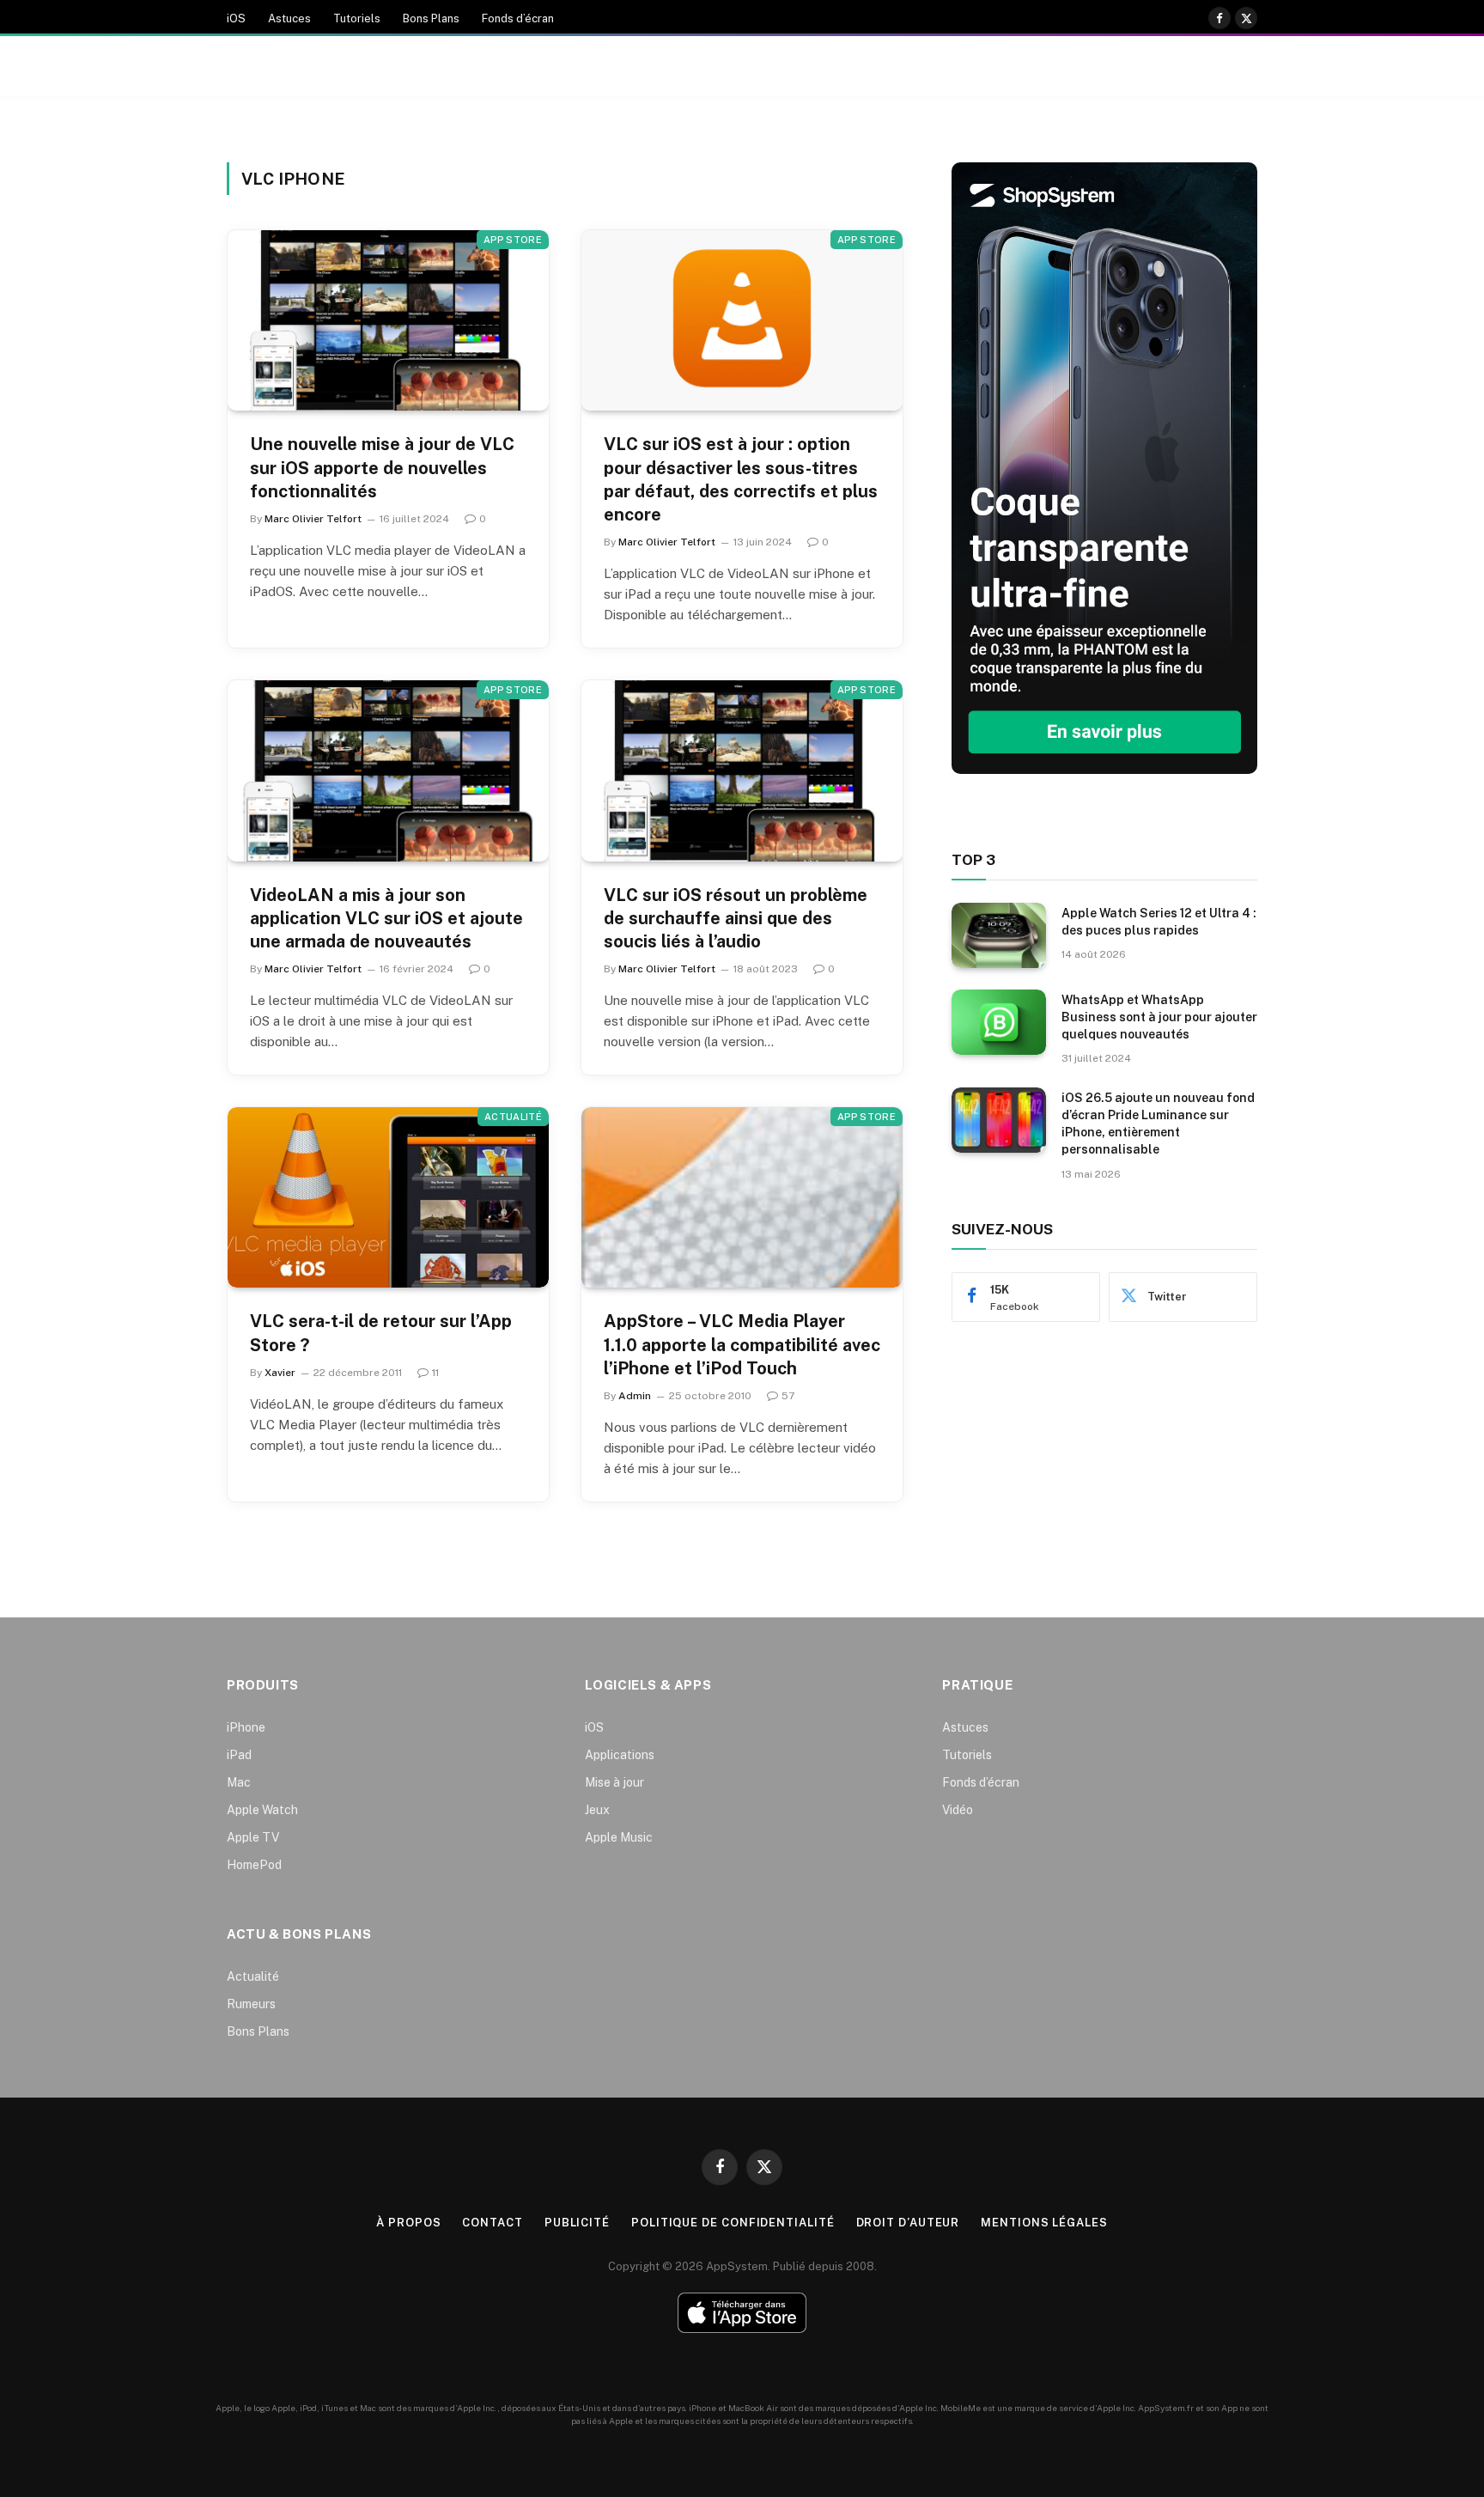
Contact (492, 2223)
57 (788, 1396)
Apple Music (619, 1837)
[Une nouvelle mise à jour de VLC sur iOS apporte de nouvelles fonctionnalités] (388, 320)
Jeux (597, 1810)
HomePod (254, 1865)
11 (435, 1373)
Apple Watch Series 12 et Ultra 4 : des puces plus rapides (1159, 922)
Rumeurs (251, 2004)
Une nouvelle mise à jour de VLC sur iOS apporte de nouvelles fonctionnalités (382, 467)
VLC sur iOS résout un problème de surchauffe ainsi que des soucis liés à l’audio (736, 918)
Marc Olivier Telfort (313, 519)
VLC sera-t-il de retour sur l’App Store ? (381, 1333)
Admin (635, 1396)
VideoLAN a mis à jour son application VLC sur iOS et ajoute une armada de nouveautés (386, 918)
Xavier (280, 1373)
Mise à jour (614, 1782)
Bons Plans (431, 18)
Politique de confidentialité (733, 2223)
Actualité (513, 1117)
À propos (408, 2223)
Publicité (577, 2223)
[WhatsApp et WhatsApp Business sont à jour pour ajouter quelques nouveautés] (999, 1022)
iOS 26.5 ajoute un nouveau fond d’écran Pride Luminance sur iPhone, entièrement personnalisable (1158, 1124)
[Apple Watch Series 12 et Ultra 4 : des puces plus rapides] (999, 935)
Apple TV (253, 1837)
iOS (236, 18)
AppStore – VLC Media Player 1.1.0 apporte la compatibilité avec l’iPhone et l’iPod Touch (742, 1344)
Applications (620, 1755)
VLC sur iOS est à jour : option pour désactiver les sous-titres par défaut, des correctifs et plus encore (741, 479)
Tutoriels (357, 18)
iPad (239, 1755)
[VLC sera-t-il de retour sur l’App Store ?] (388, 1197)
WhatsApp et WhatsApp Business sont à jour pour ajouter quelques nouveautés (1159, 1017)
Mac (239, 1782)
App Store (513, 240)
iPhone (246, 1727)
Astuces (289, 18)
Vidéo (958, 1810)
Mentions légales (1044, 2223)
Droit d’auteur (908, 2223)
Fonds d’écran (518, 18)
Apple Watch (262, 1810)
